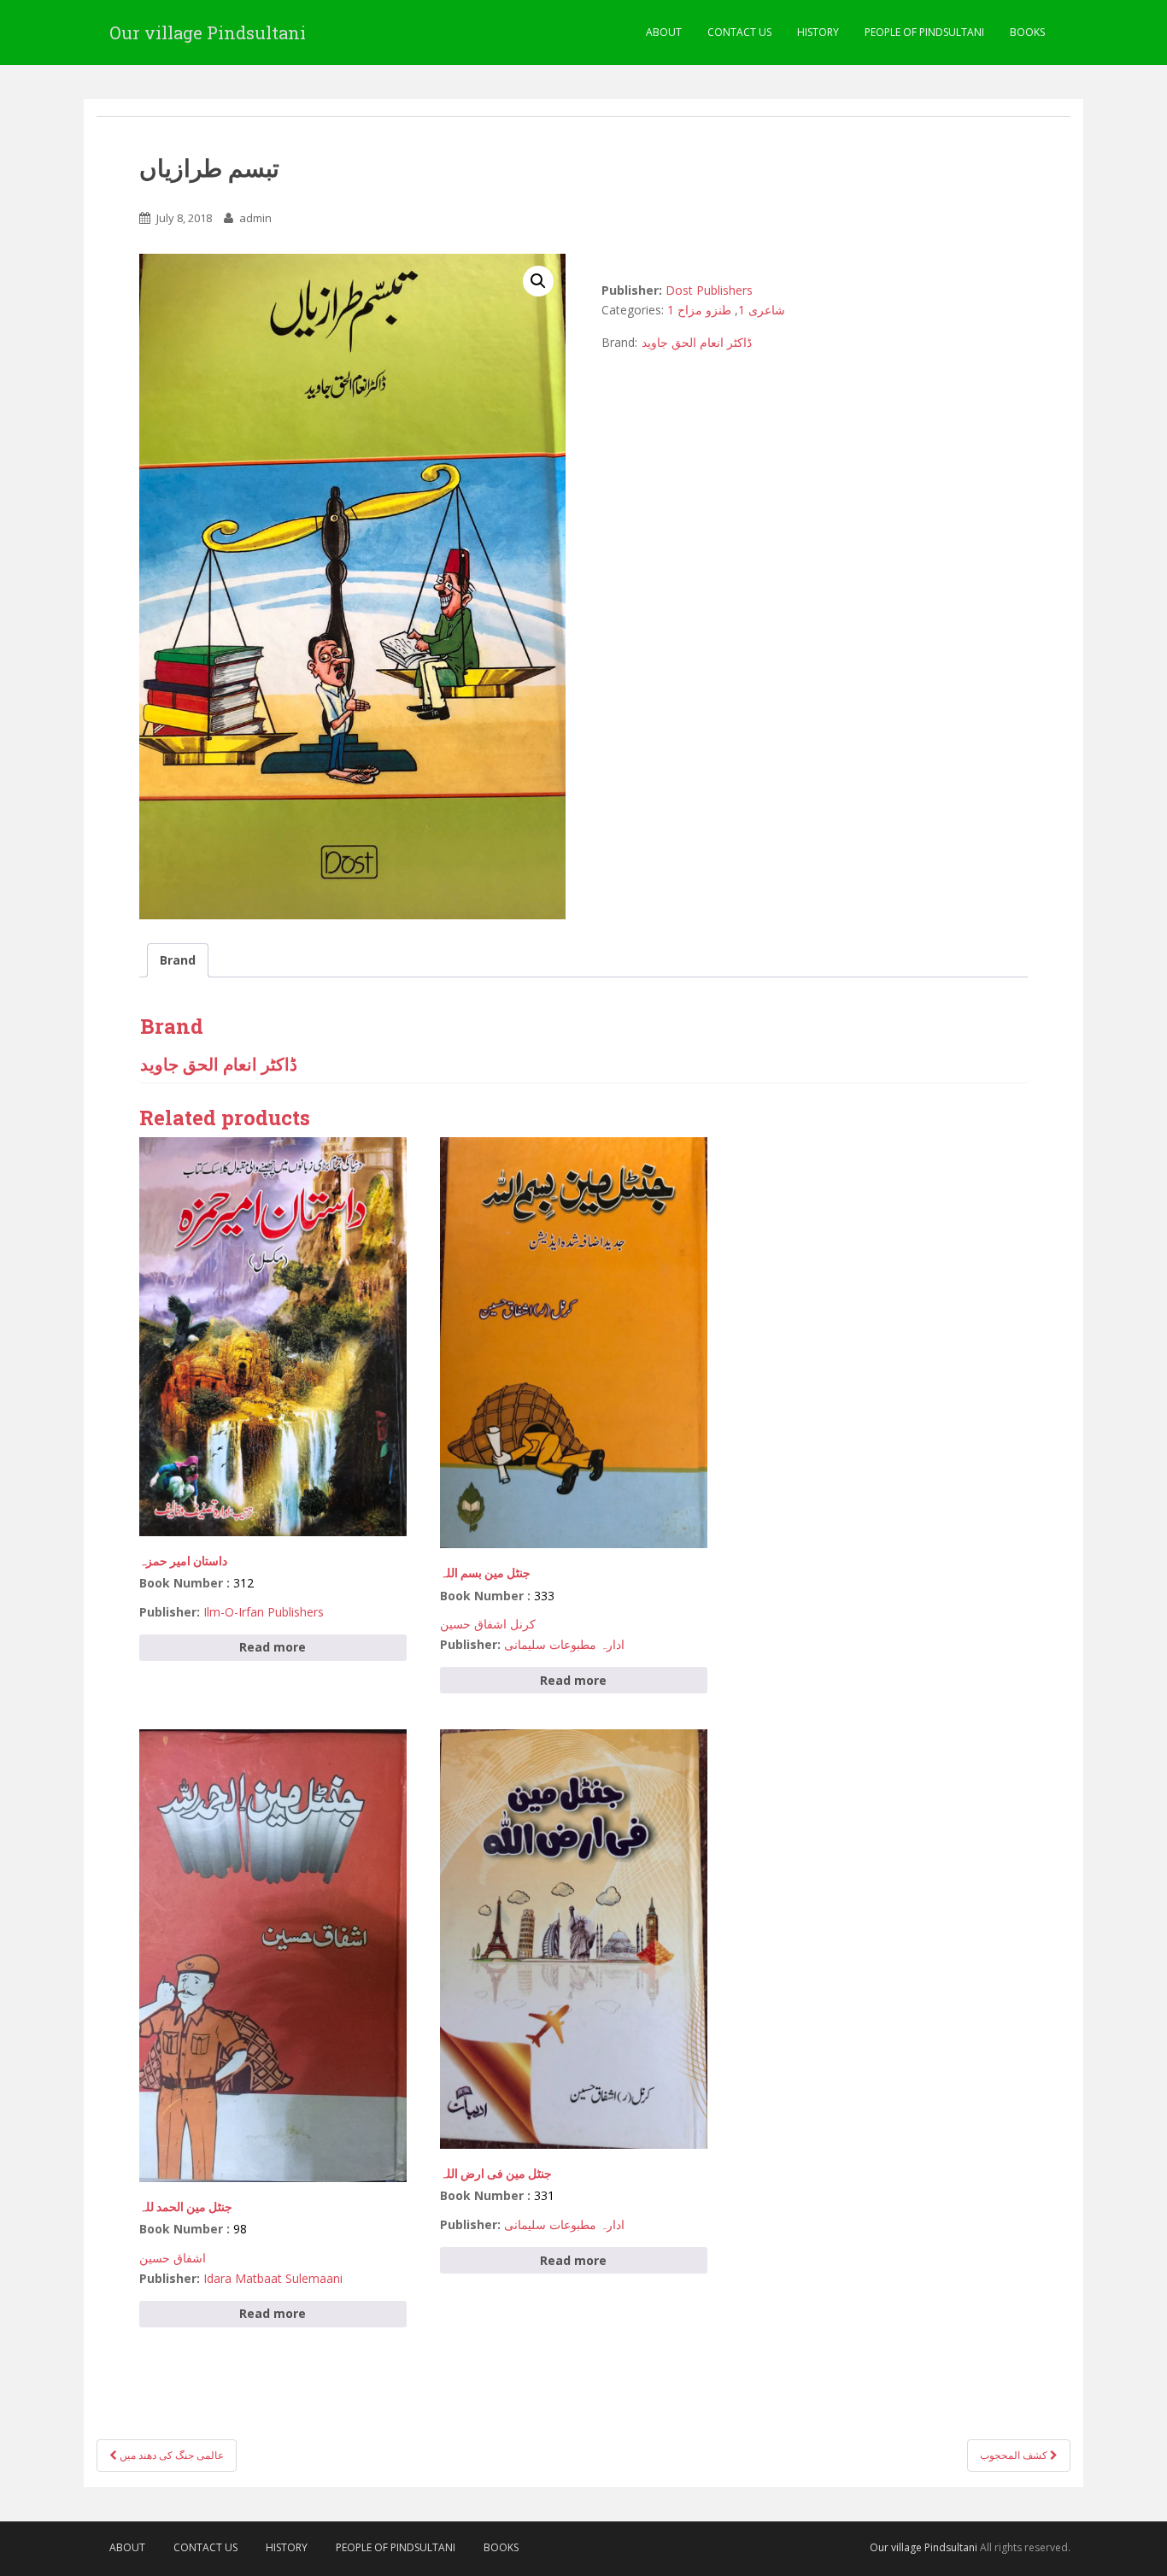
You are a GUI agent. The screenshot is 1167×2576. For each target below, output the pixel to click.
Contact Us (739, 32)
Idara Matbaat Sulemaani (273, 2278)
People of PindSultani (924, 32)
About (664, 32)
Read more (273, 1647)
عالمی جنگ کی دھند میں (170, 2455)
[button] (538, 281)
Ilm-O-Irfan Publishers (264, 1612)
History (818, 32)
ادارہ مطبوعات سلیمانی (564, 1644)
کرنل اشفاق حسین (488, 1624)
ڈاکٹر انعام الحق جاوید (697, 342)
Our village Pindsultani (208, 32)
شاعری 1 (762, 310)
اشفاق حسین (173, 2258)
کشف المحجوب (1015, 2455)
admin (255, 218)
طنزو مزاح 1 (699, 310)
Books (1027, 32)
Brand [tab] (178, 960)
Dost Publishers (709, 290)
